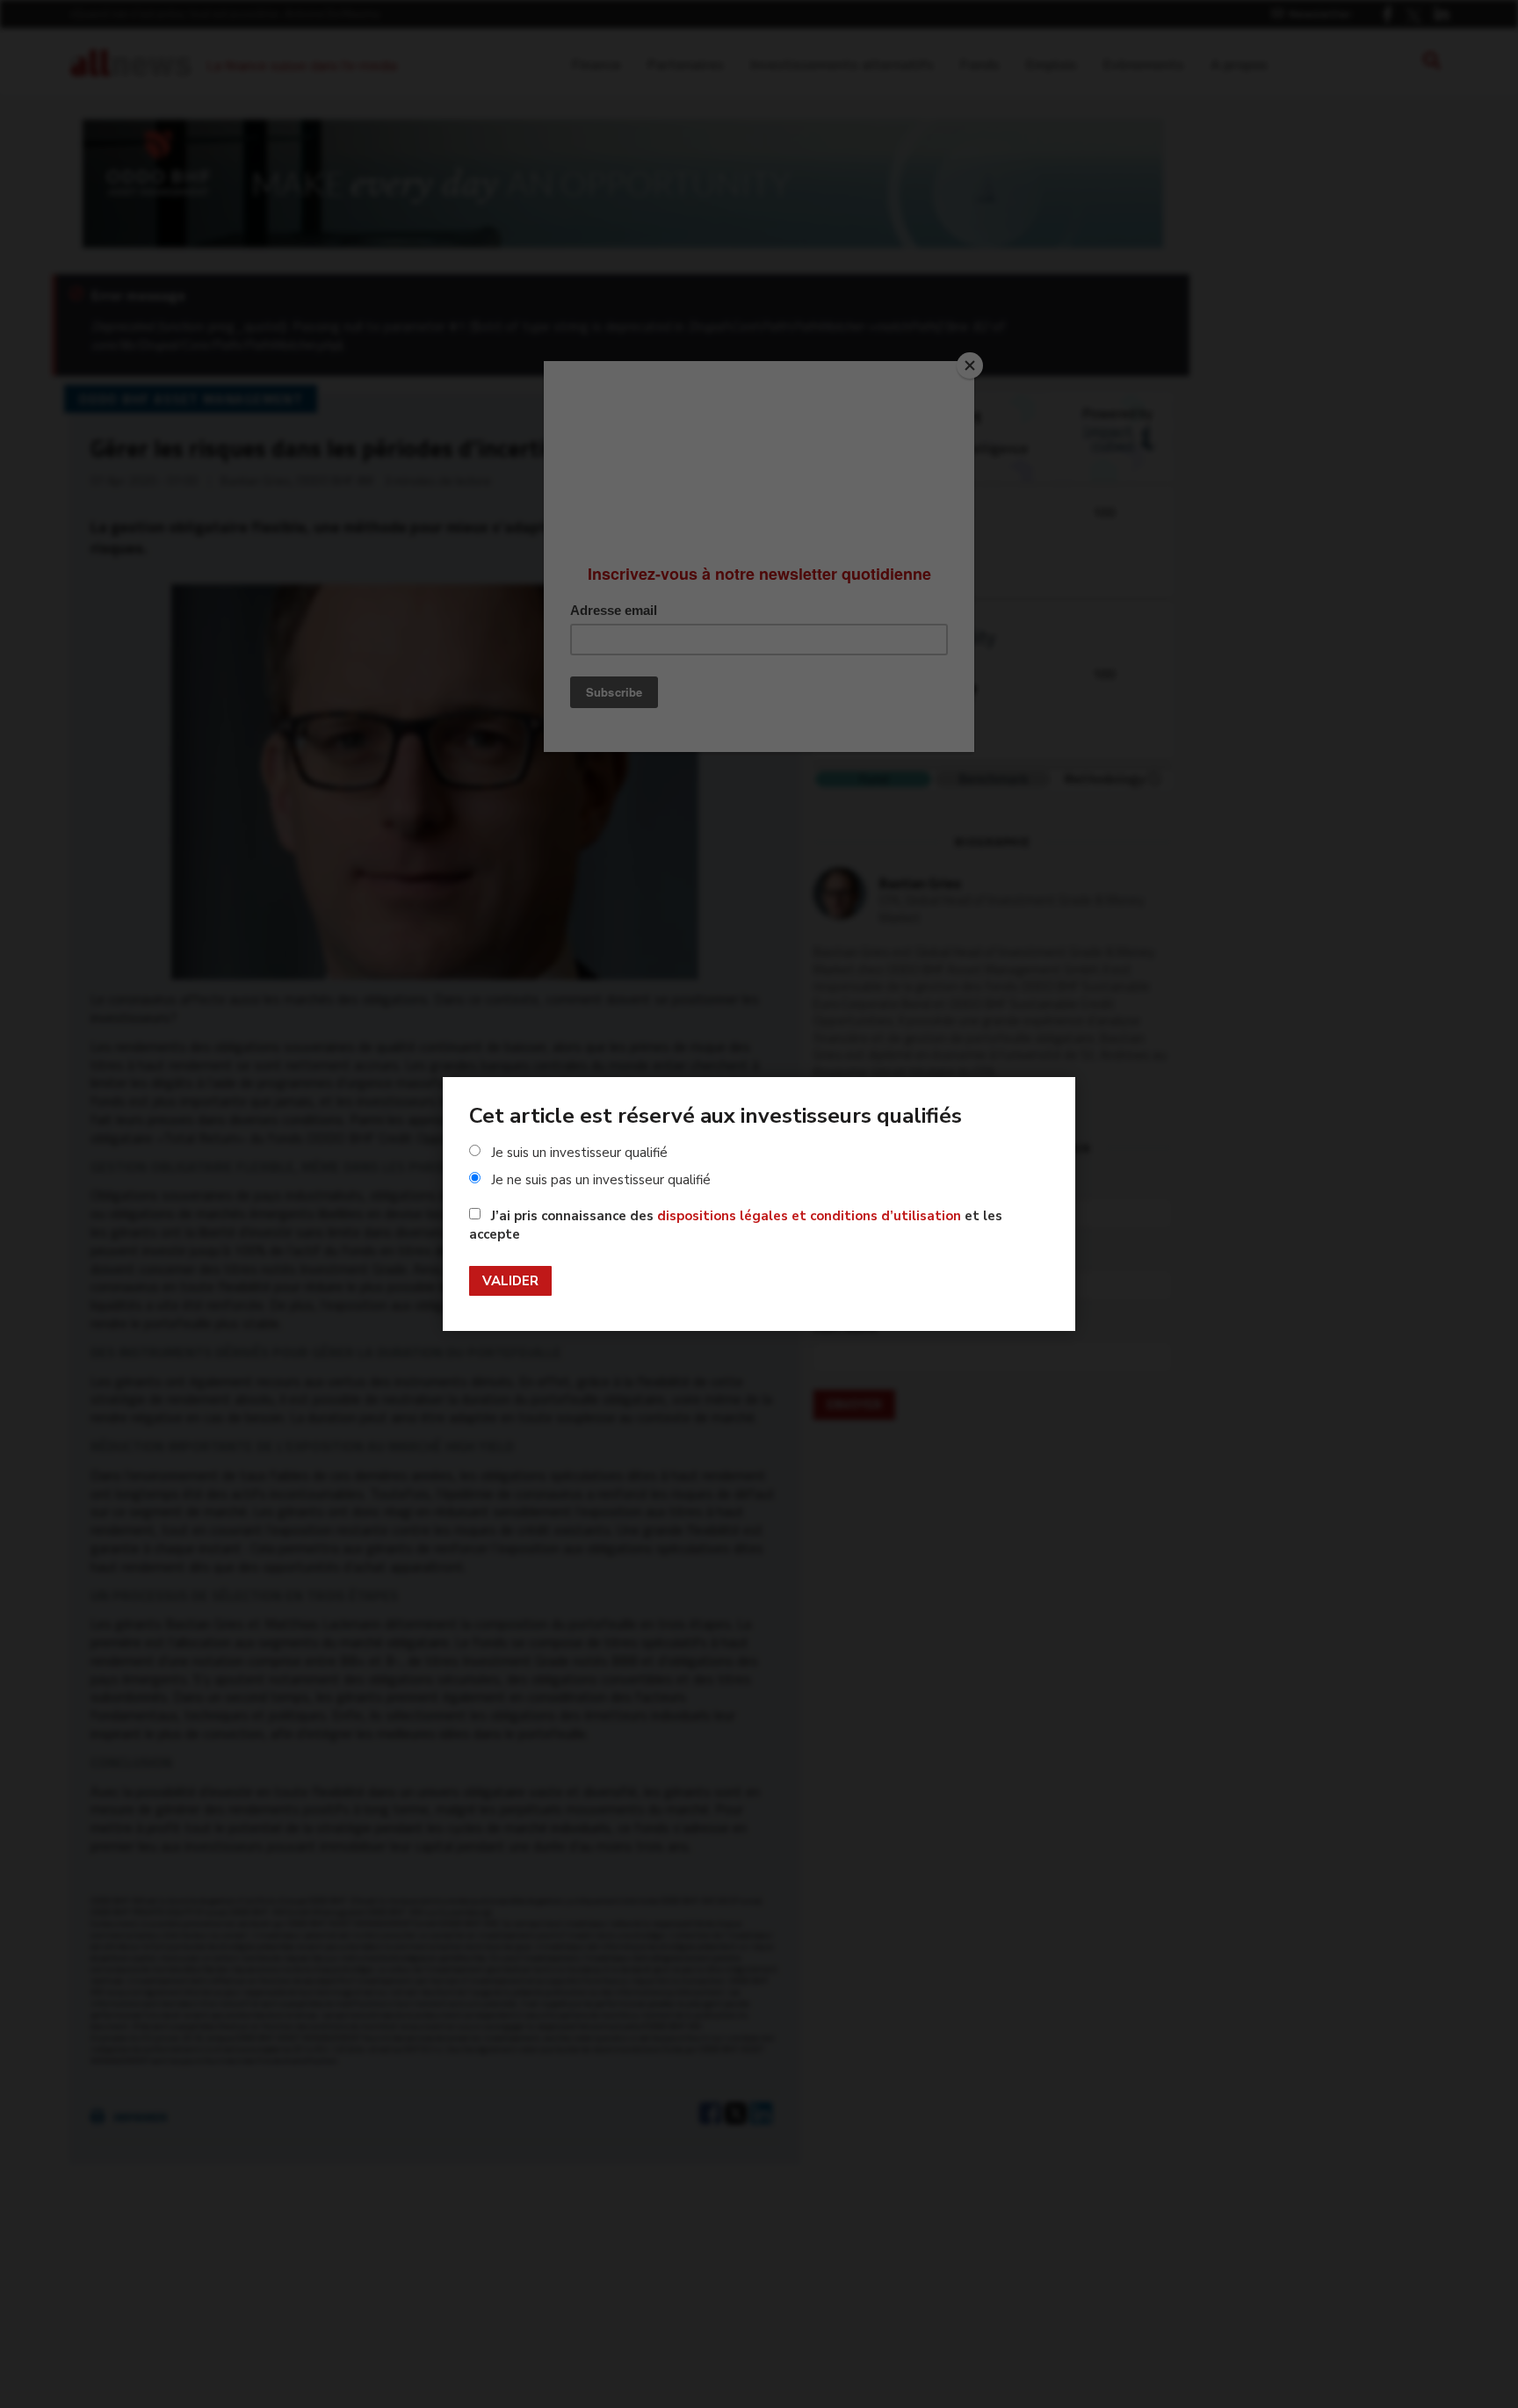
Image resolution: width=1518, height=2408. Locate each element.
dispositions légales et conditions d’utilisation (809, 1216)
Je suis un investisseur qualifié (579, 1153)
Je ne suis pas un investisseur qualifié (601, 1180)
